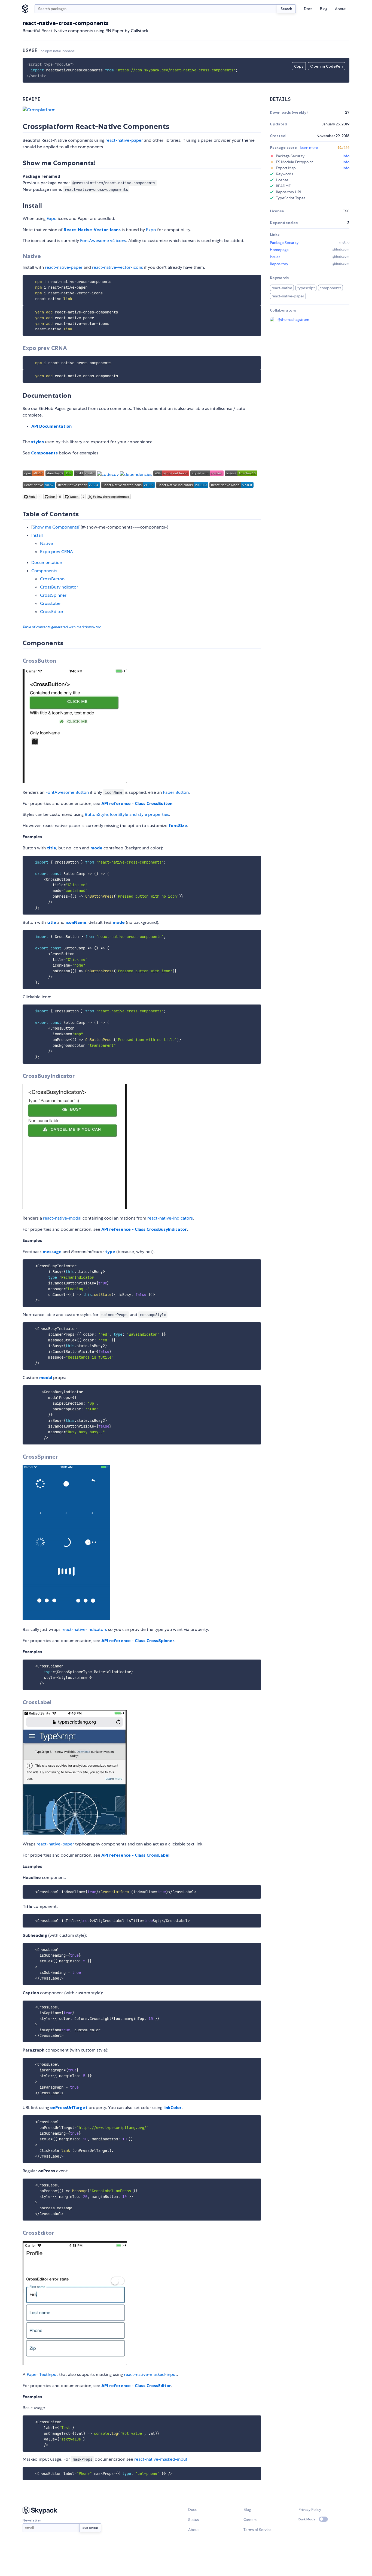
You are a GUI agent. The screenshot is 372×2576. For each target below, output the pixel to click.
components (330, 288)
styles (37, 442)
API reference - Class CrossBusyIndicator (144, 1229)
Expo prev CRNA (57, 552)
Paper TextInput (42, 2374)
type (110, 1251)
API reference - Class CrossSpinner (138, 1640)
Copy (299, 66)
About (340, 9)
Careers (250, 2520)
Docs (308, 9)
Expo (52, 218)
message (52, 1251)
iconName (76, 922)
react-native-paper (124, 140)
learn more (309, 147)
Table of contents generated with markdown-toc (62, 627)
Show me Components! (56, 527)
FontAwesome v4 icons (103, 241)
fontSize (178, 825)
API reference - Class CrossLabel (135, 1855)
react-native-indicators (170, 1218)
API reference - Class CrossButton (137, 803)
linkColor (173, 2107)
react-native (282, 288)
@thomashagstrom (293, 319)
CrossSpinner (53, 595)
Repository (279, 264)
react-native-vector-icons (118, 267)
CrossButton (52, 579)
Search (286, 9)
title (51, 848)
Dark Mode (307, 2519)
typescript (306, 288)
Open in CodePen (327, 66)
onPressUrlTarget (69, 2107)
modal (46, 1377)
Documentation (47, 562)
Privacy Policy (310, 2509)
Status (193, 2520)
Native (46, 543)
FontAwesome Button (67, 792)
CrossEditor (52, 612)
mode (96, 848)
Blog (324, 9)
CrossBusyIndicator (59, 587)
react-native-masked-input (150, 2374)
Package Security (284, 243)
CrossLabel (51, 603)
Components (44, 453)
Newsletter (32, 2520)
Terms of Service (257, 2530)
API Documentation (51, 426)
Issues (275, 257)
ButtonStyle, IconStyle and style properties (127, 814)
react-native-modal (62, 1218)
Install (37, 535)
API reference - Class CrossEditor (136, 2385)
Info (346, 156)
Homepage (279, 250)
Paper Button (176, 792)
